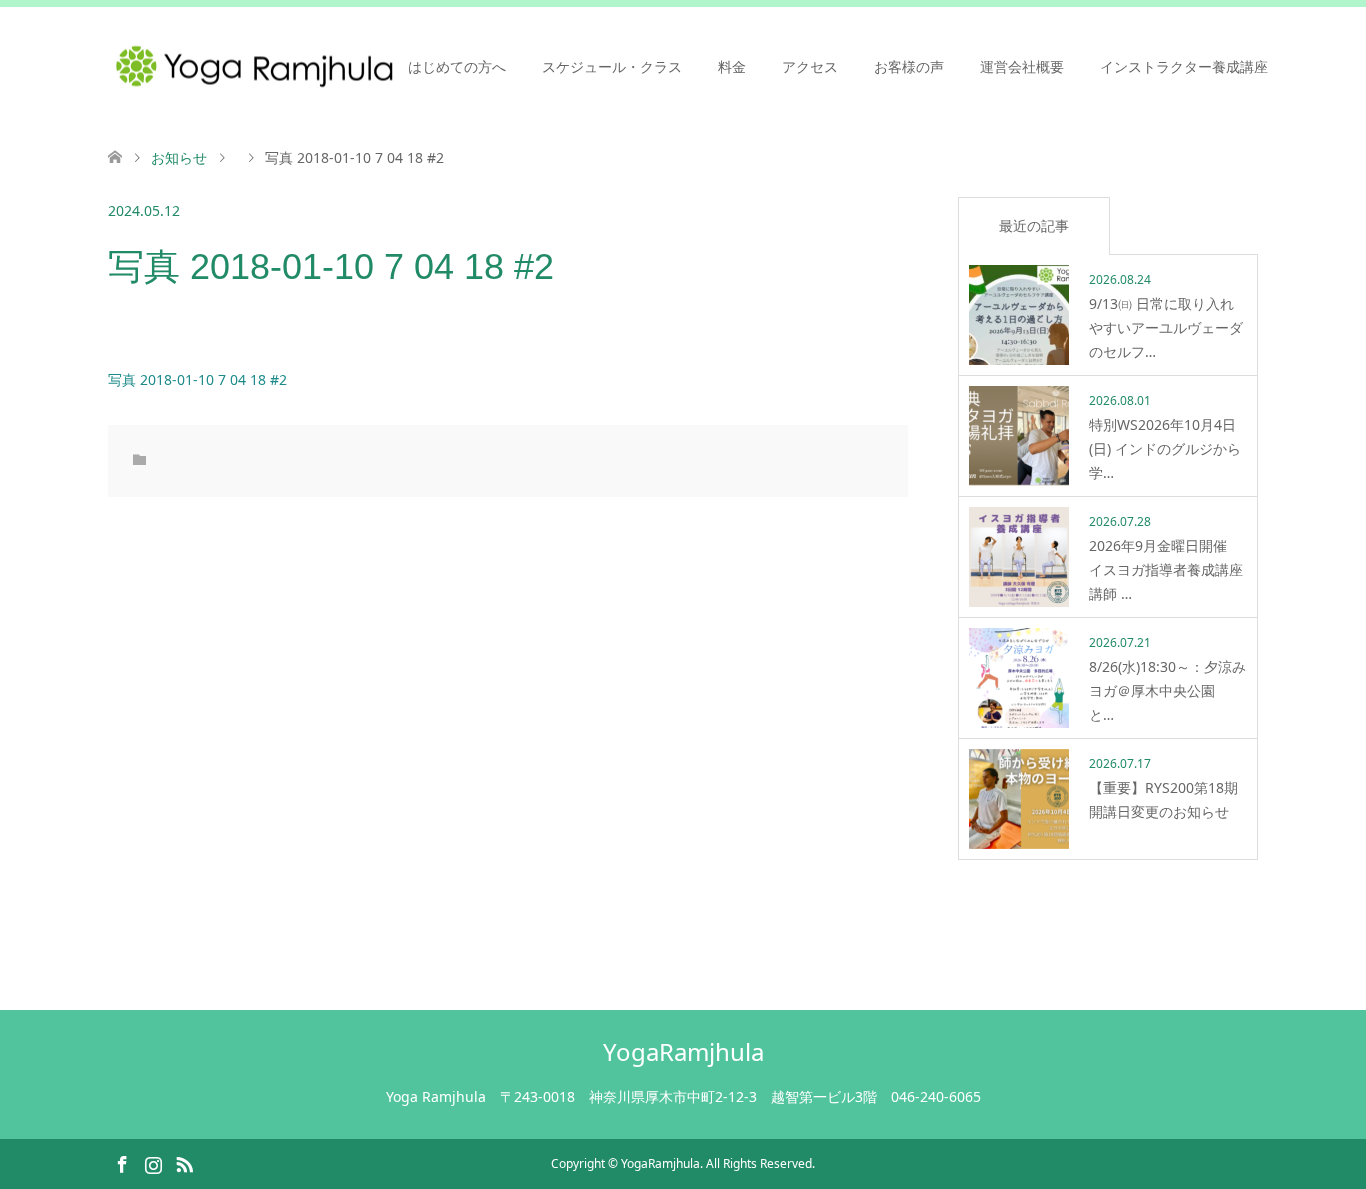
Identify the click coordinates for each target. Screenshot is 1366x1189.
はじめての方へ (457, 66)
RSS (184, 1163)
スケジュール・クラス (612, 66)
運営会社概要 (1022, 66)
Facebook (122, 1163)
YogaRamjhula (683, 1051)
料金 (732, 66)
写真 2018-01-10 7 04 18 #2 (197, 379)
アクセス (810, 66)
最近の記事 (1034, 225)
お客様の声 (909, 66)
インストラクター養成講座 (1184, 66)
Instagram (153, 1163)
